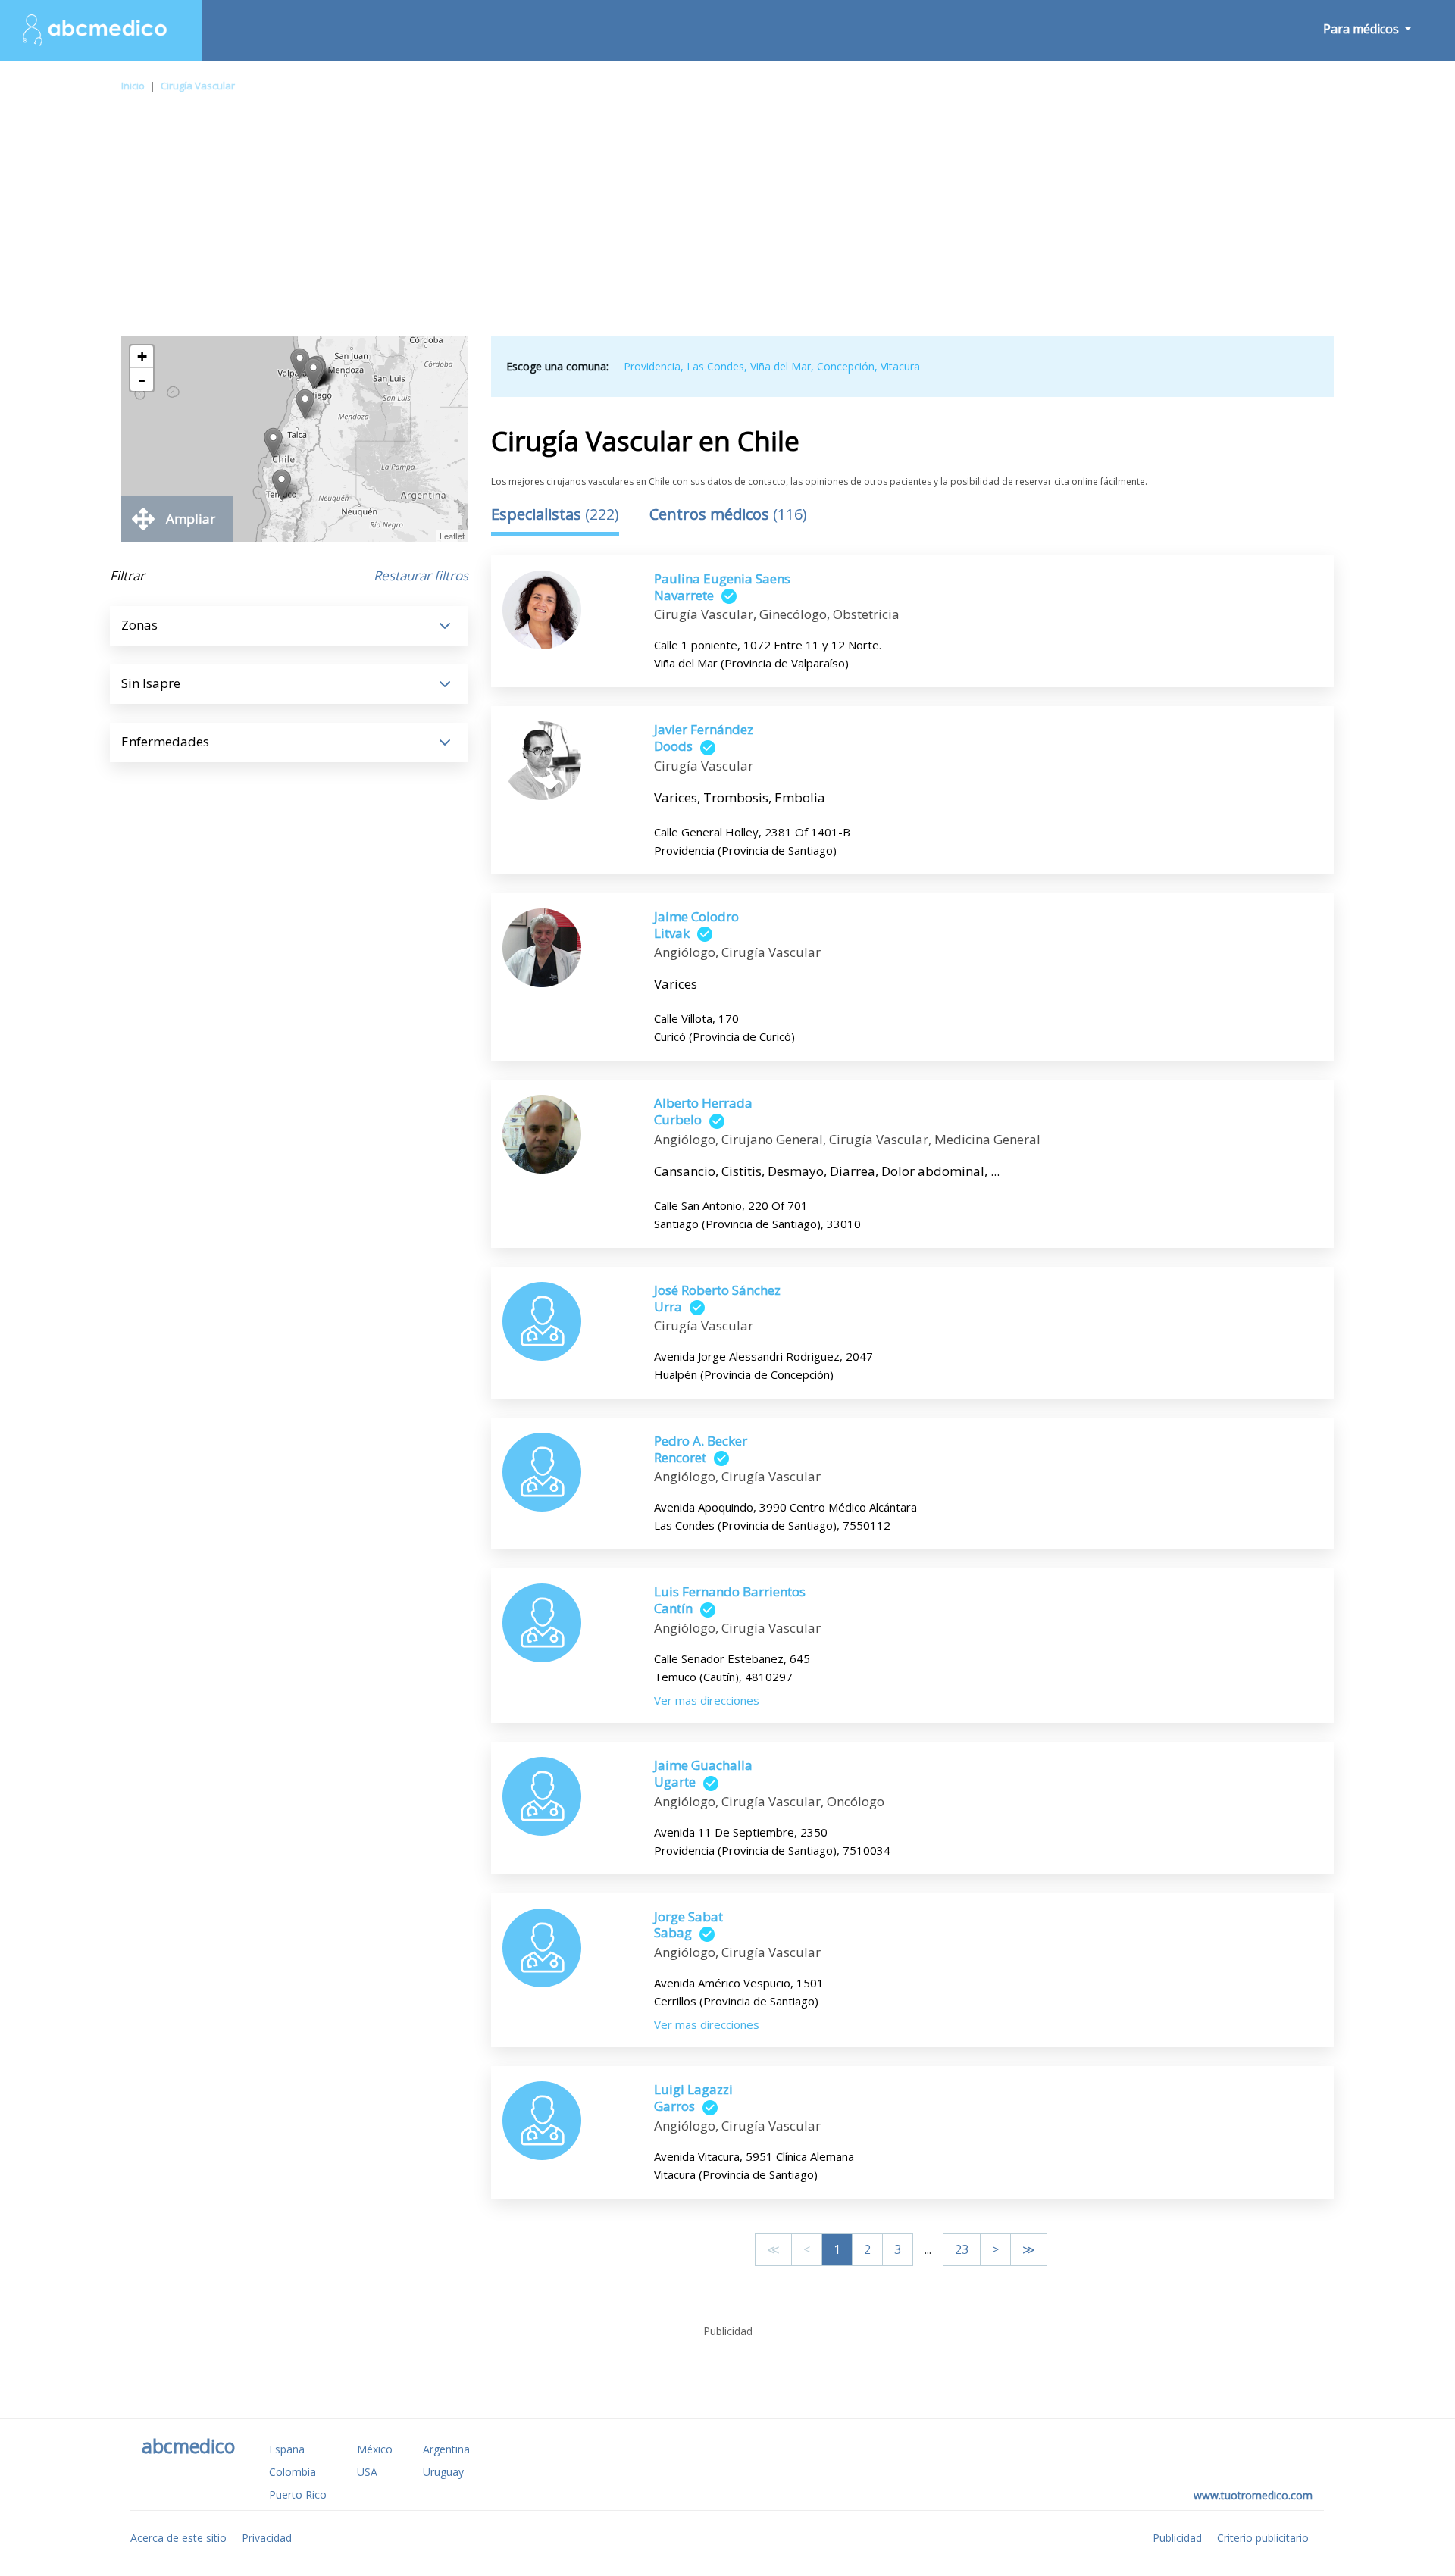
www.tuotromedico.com (1253, 2495)
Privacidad (267, 2538)
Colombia (293, 2472)
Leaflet (452, 536)
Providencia (652, 366)
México (375, 2449)
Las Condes (715, 366)
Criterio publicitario (1263, 2538)
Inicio (133, 86)
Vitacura (900, 366)
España (287, 2449)
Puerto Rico (298, 2495)
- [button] (142, 380)
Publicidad (1177, 2538)
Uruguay (443, 2472)
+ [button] (142, 356)
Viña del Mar (781, 366)
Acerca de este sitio (178, 2538)
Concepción (846, 366)
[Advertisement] (727, 223)
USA (367, 2472)
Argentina (446, 2449)
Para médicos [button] (1363, 29)
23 (962, 2249)
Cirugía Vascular (198, 86)
